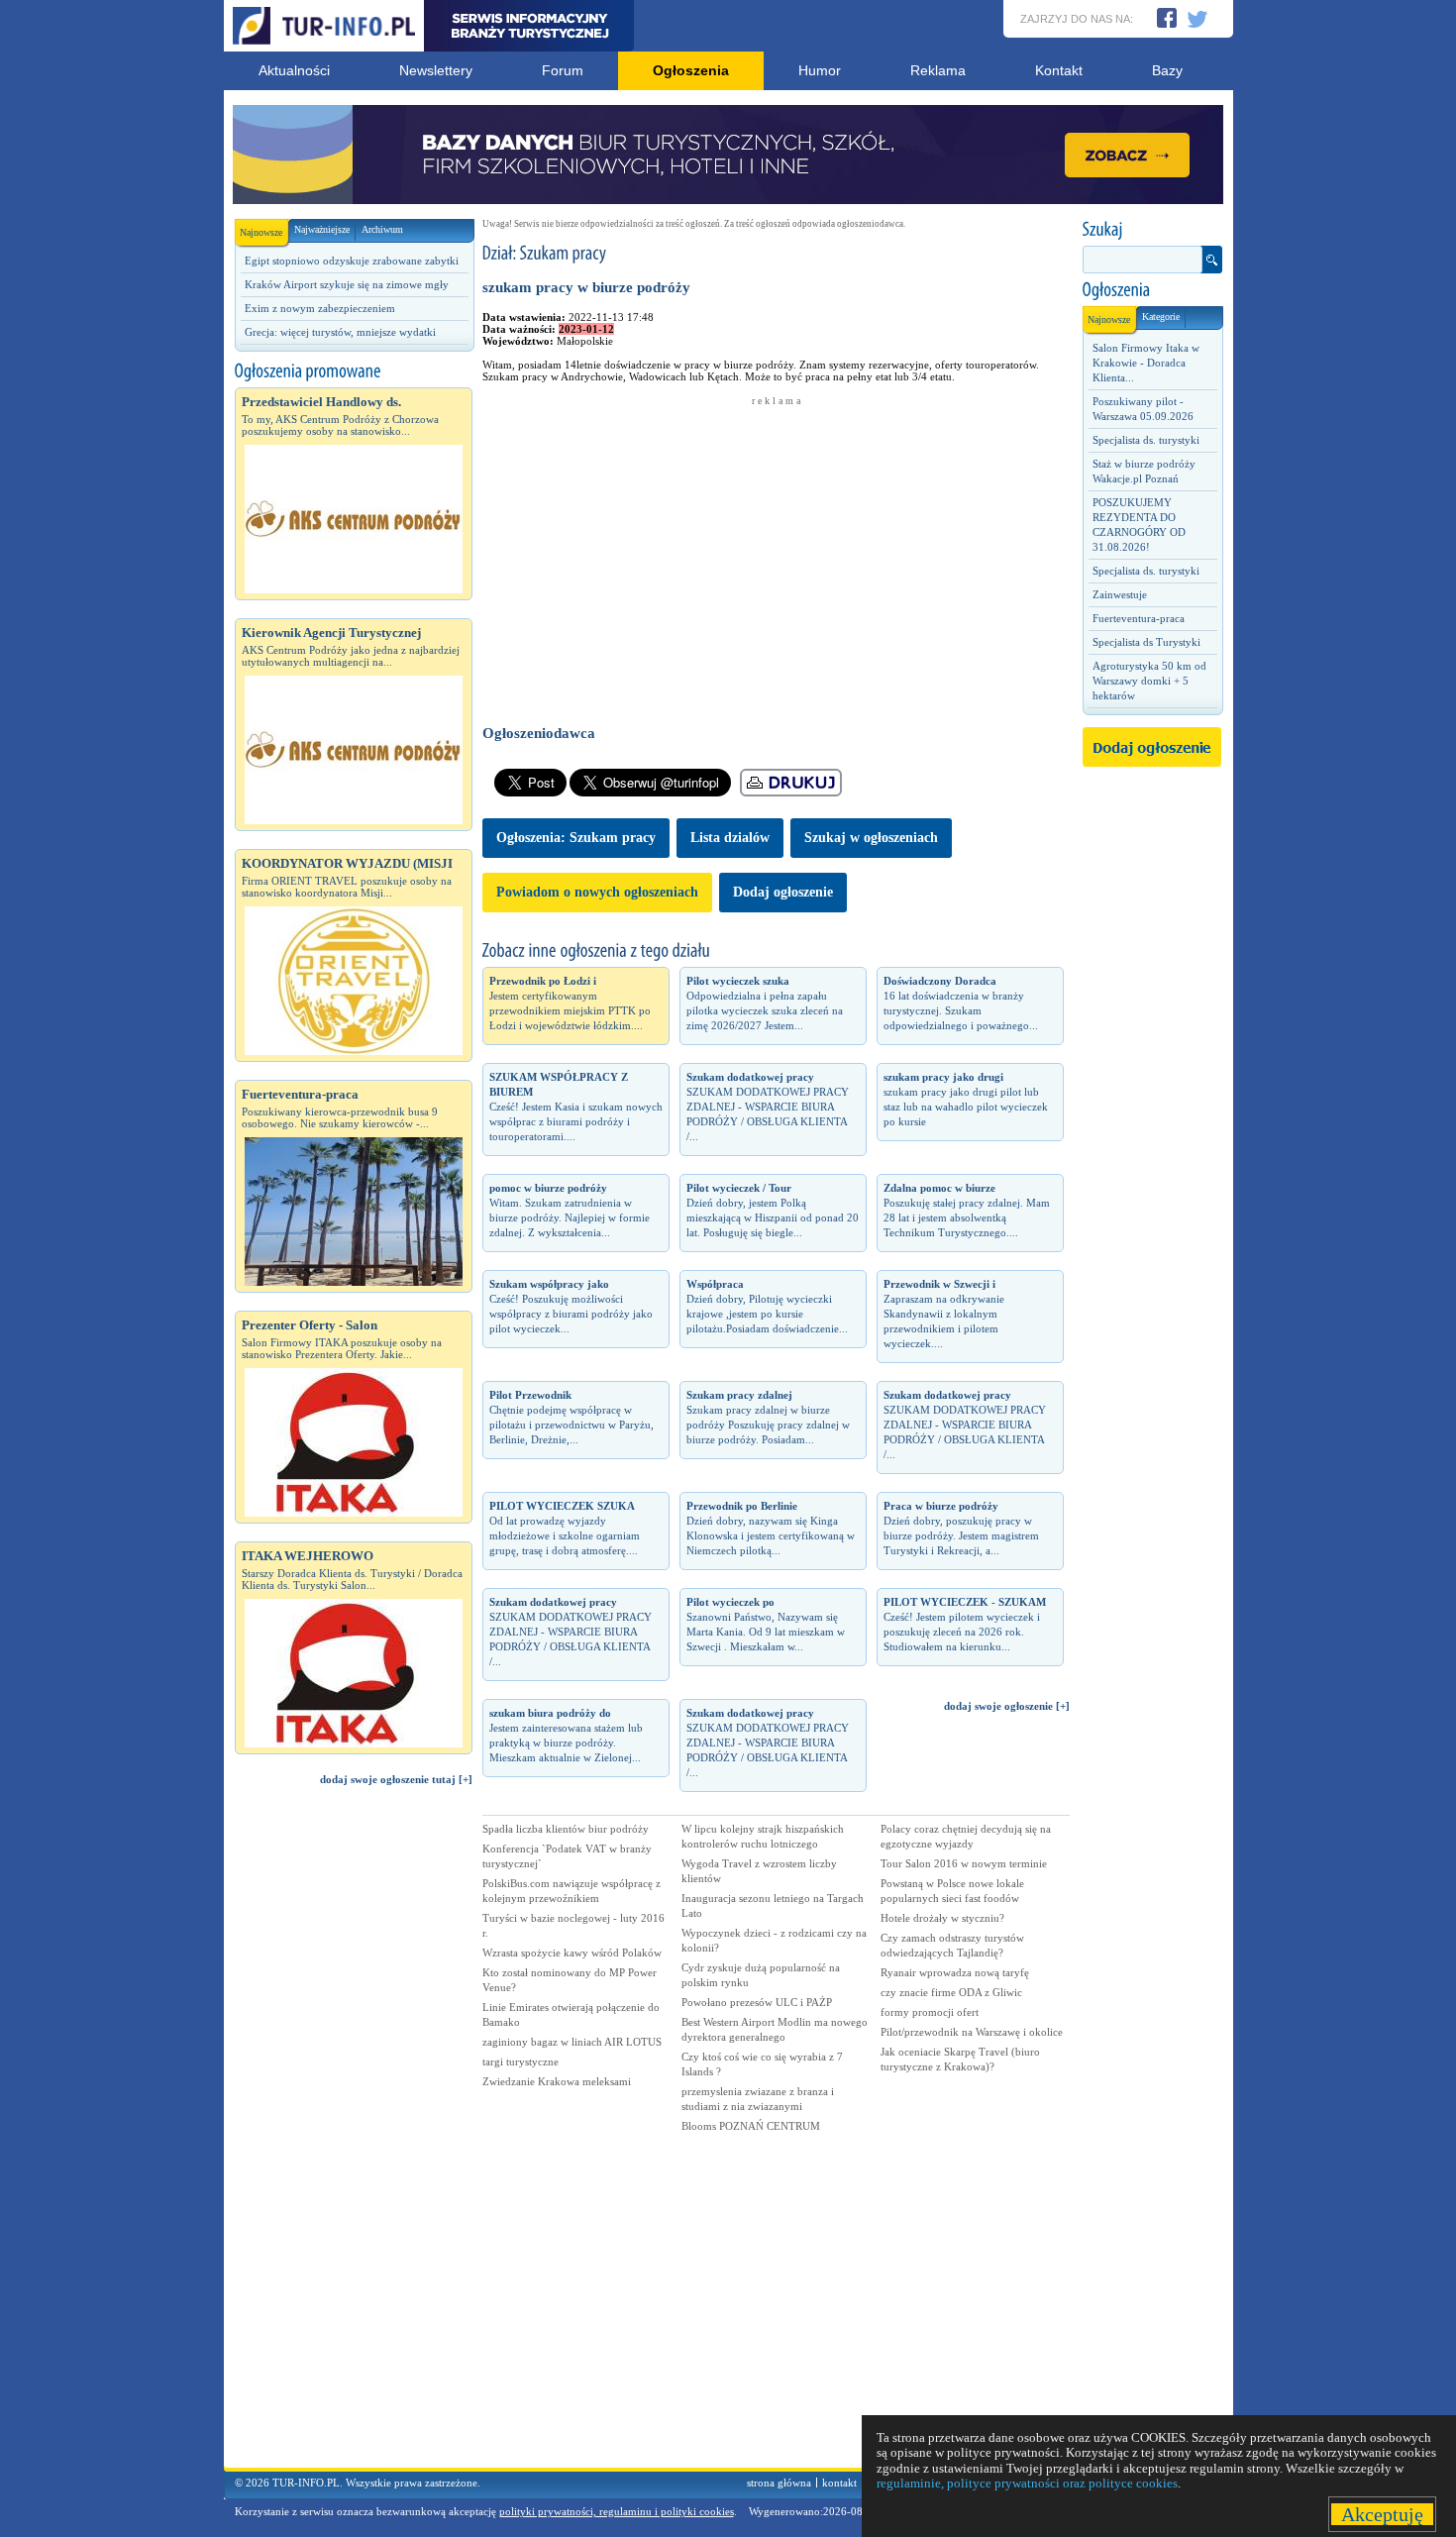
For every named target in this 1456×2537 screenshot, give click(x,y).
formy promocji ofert (930, 2012)
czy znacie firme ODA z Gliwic (951, 1992)
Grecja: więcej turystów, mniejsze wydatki (340, 332)
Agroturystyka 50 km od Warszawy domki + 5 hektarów (1149, 681)
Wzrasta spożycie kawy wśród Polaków (572, 1953)
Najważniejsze (322, 229)
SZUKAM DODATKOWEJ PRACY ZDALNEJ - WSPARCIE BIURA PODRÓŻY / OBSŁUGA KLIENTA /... (768, 1107)
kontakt (839, 2483)
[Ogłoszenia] (1152, 290)
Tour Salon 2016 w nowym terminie (964, 1863)
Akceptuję (1382, 2514)
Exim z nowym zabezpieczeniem (320, 308)
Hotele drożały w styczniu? (942, 1918)
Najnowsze (261, 232)
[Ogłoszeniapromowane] (354, 371)
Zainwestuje (1120, 594)
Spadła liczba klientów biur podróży (566, 1829)
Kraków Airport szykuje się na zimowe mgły (347, 284)
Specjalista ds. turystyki (1146, 440)
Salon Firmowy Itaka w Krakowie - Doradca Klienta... (1146, 363)
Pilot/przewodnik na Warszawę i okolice (972, 2032)
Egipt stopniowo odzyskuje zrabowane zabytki (352, 261)
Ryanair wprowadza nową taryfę (955, 1972)
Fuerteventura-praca (1139, 618)
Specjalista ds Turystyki (1146, 642)
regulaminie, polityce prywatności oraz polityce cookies (1027, 2483)
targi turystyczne (520, 2061)
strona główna (779, 2483)
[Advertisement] (354, 2136)
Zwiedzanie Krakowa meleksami (557, 2081)
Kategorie (1161, 317)
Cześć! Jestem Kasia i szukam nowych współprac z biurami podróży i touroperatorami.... (576, 1107)
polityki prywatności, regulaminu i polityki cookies (617, 2511)
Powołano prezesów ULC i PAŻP (757, 2002)
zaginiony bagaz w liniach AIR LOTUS (572, 2042)
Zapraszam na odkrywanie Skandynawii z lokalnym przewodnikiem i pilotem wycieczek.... (944, 1314)
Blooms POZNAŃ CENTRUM (751, 2126)
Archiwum (382, 229)
